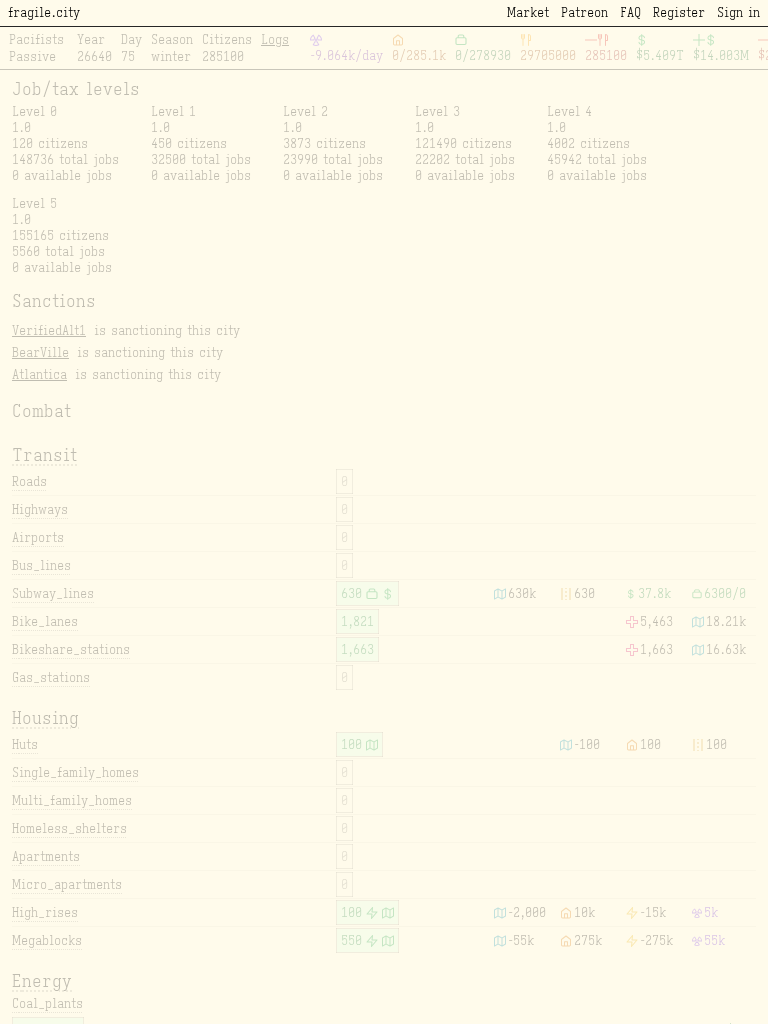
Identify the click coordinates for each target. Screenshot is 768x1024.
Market (528, 12)
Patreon (584, 12)
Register (679, 12)
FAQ (630, 12)
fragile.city (44, 12)
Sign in (738, 12)
